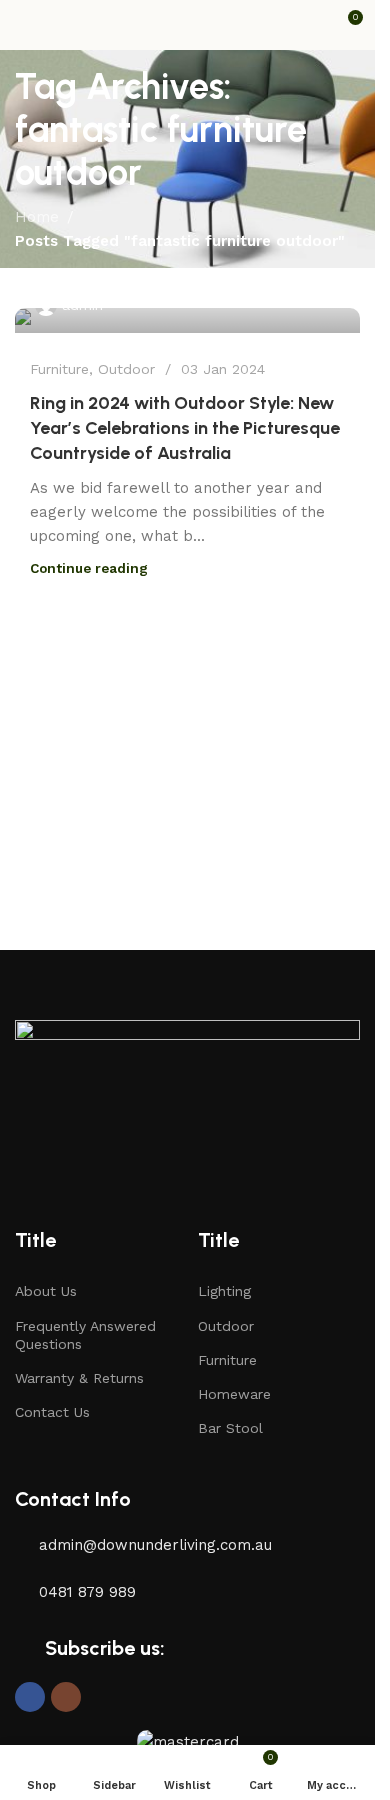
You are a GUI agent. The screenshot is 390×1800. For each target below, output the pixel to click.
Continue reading (89, 568)
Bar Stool (230, 1428)
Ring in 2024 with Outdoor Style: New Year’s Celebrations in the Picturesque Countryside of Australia (185, 428)
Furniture (59, 369)
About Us (46, 1291)
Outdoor (126, 369)
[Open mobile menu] (23, 25)
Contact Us (52, 1412)
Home (37, 217)
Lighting (224, 1291)
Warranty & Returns (79, 1378)
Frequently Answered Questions (85, 1335)
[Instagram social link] (66, 1697)
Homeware (234, 1394)
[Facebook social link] (30, 1697)
